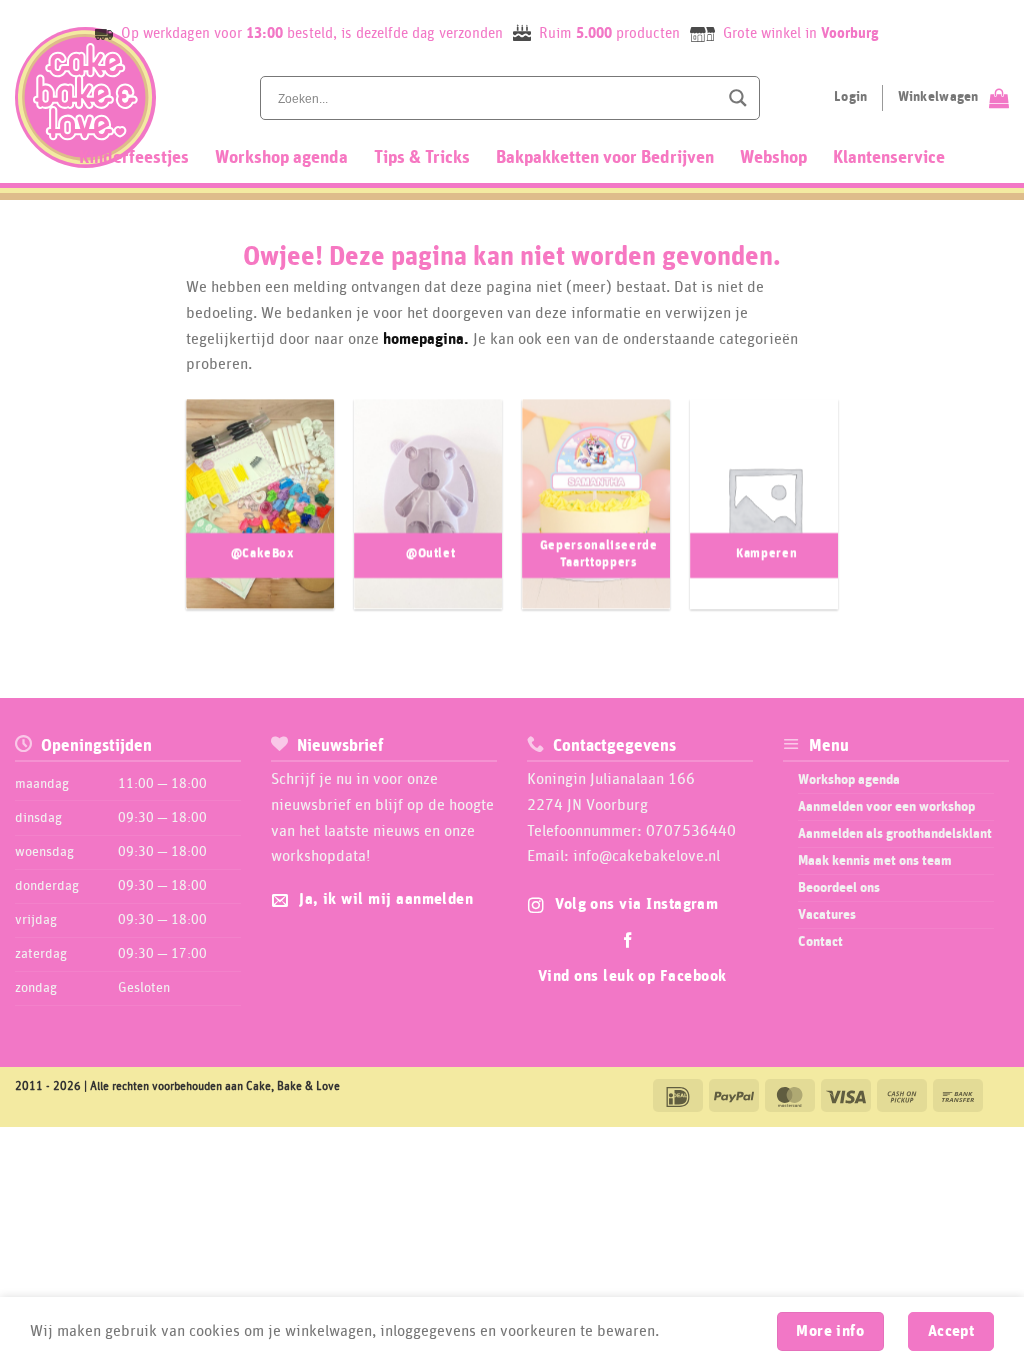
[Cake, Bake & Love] (85, 97)
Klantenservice (889, 158)
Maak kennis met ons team (875, 861)
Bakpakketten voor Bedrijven (605, 158)
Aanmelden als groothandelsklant (895, 834)
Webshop (773, 158)
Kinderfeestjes (134, 158)
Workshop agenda (281, 158)
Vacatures (827, 915)
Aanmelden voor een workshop (886, 807)
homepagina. (426, 339)
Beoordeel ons (839, 888)
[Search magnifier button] (738, 98)
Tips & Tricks (422, 158)
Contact (820, 942)
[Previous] (165, 513)
